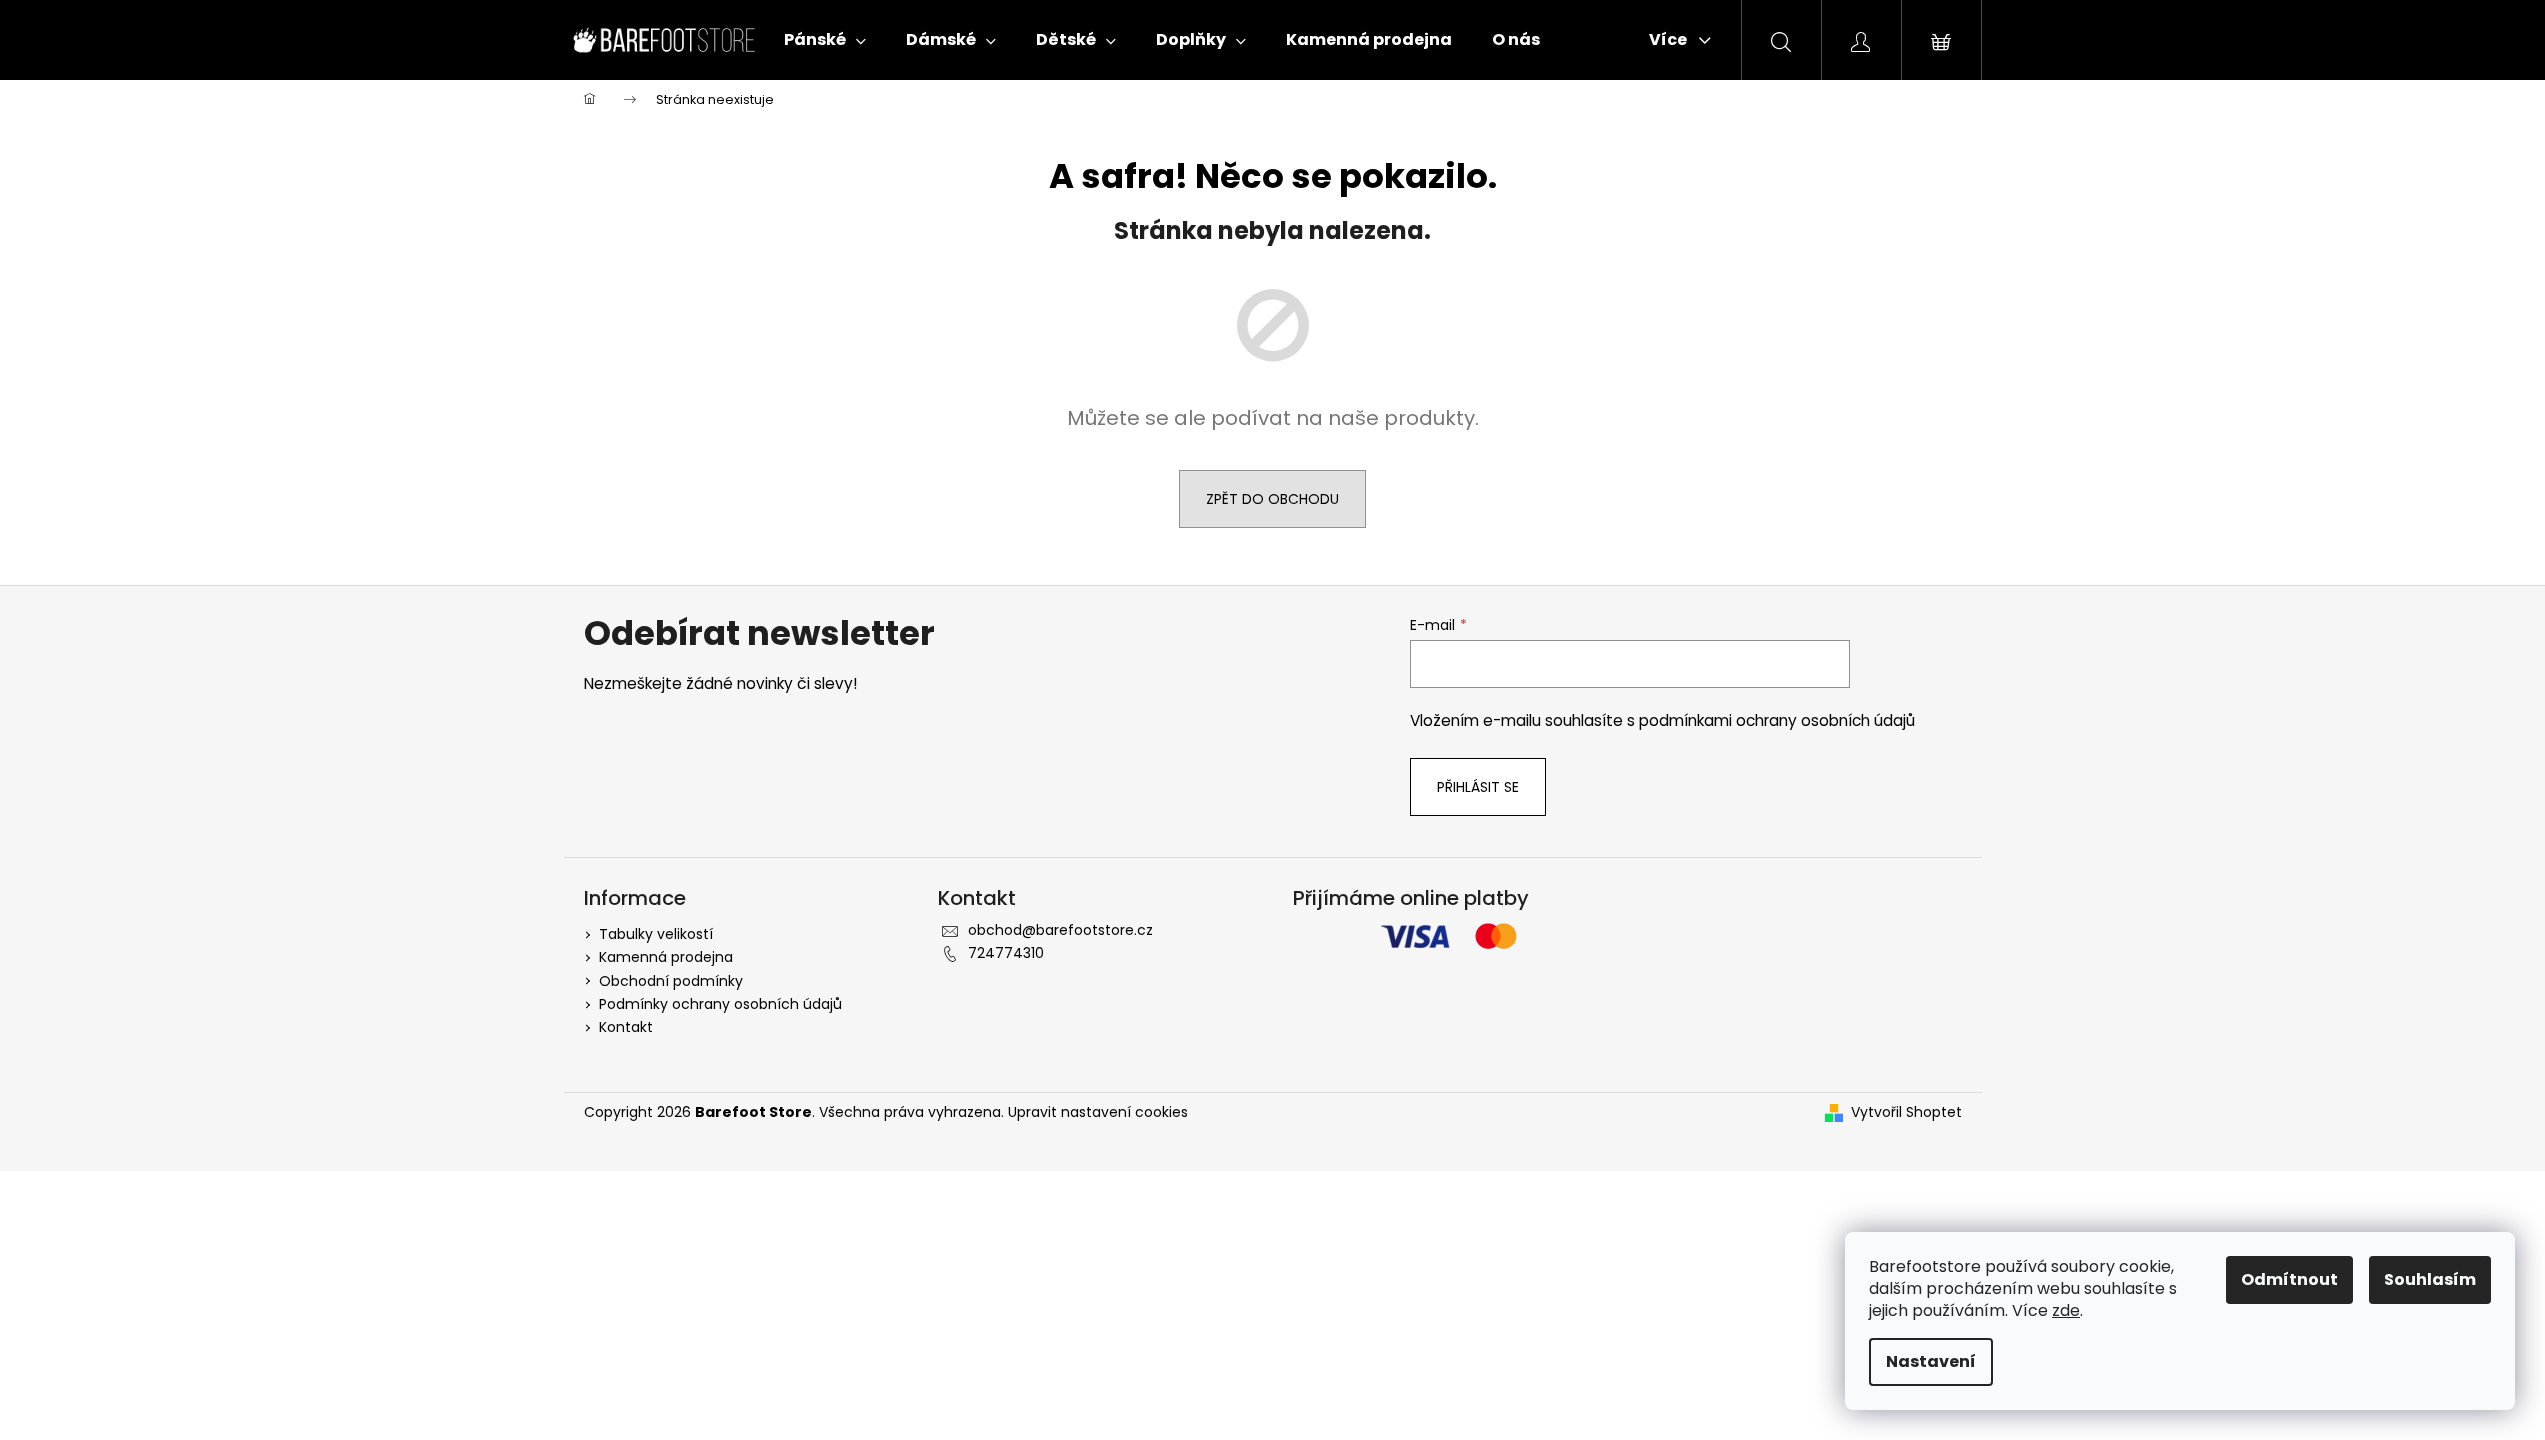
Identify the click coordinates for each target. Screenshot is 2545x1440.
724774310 (1006, 953)
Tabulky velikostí (656, 934)
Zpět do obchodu (1272, 499)
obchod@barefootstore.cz (1060, 930)
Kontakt (626, 1027)
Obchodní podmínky (671, 981)
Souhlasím (2430, 1279)
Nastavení (1931, 1361)
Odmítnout (2289, 1279)
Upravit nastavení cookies (1098, 1112)
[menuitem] (825, 40)
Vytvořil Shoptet (1906, 1112)
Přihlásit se (1478, 787)
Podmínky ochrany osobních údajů (720, 1004)
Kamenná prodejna (666, 957)
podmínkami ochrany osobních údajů (1777, 720)
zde (2066, 1310)
